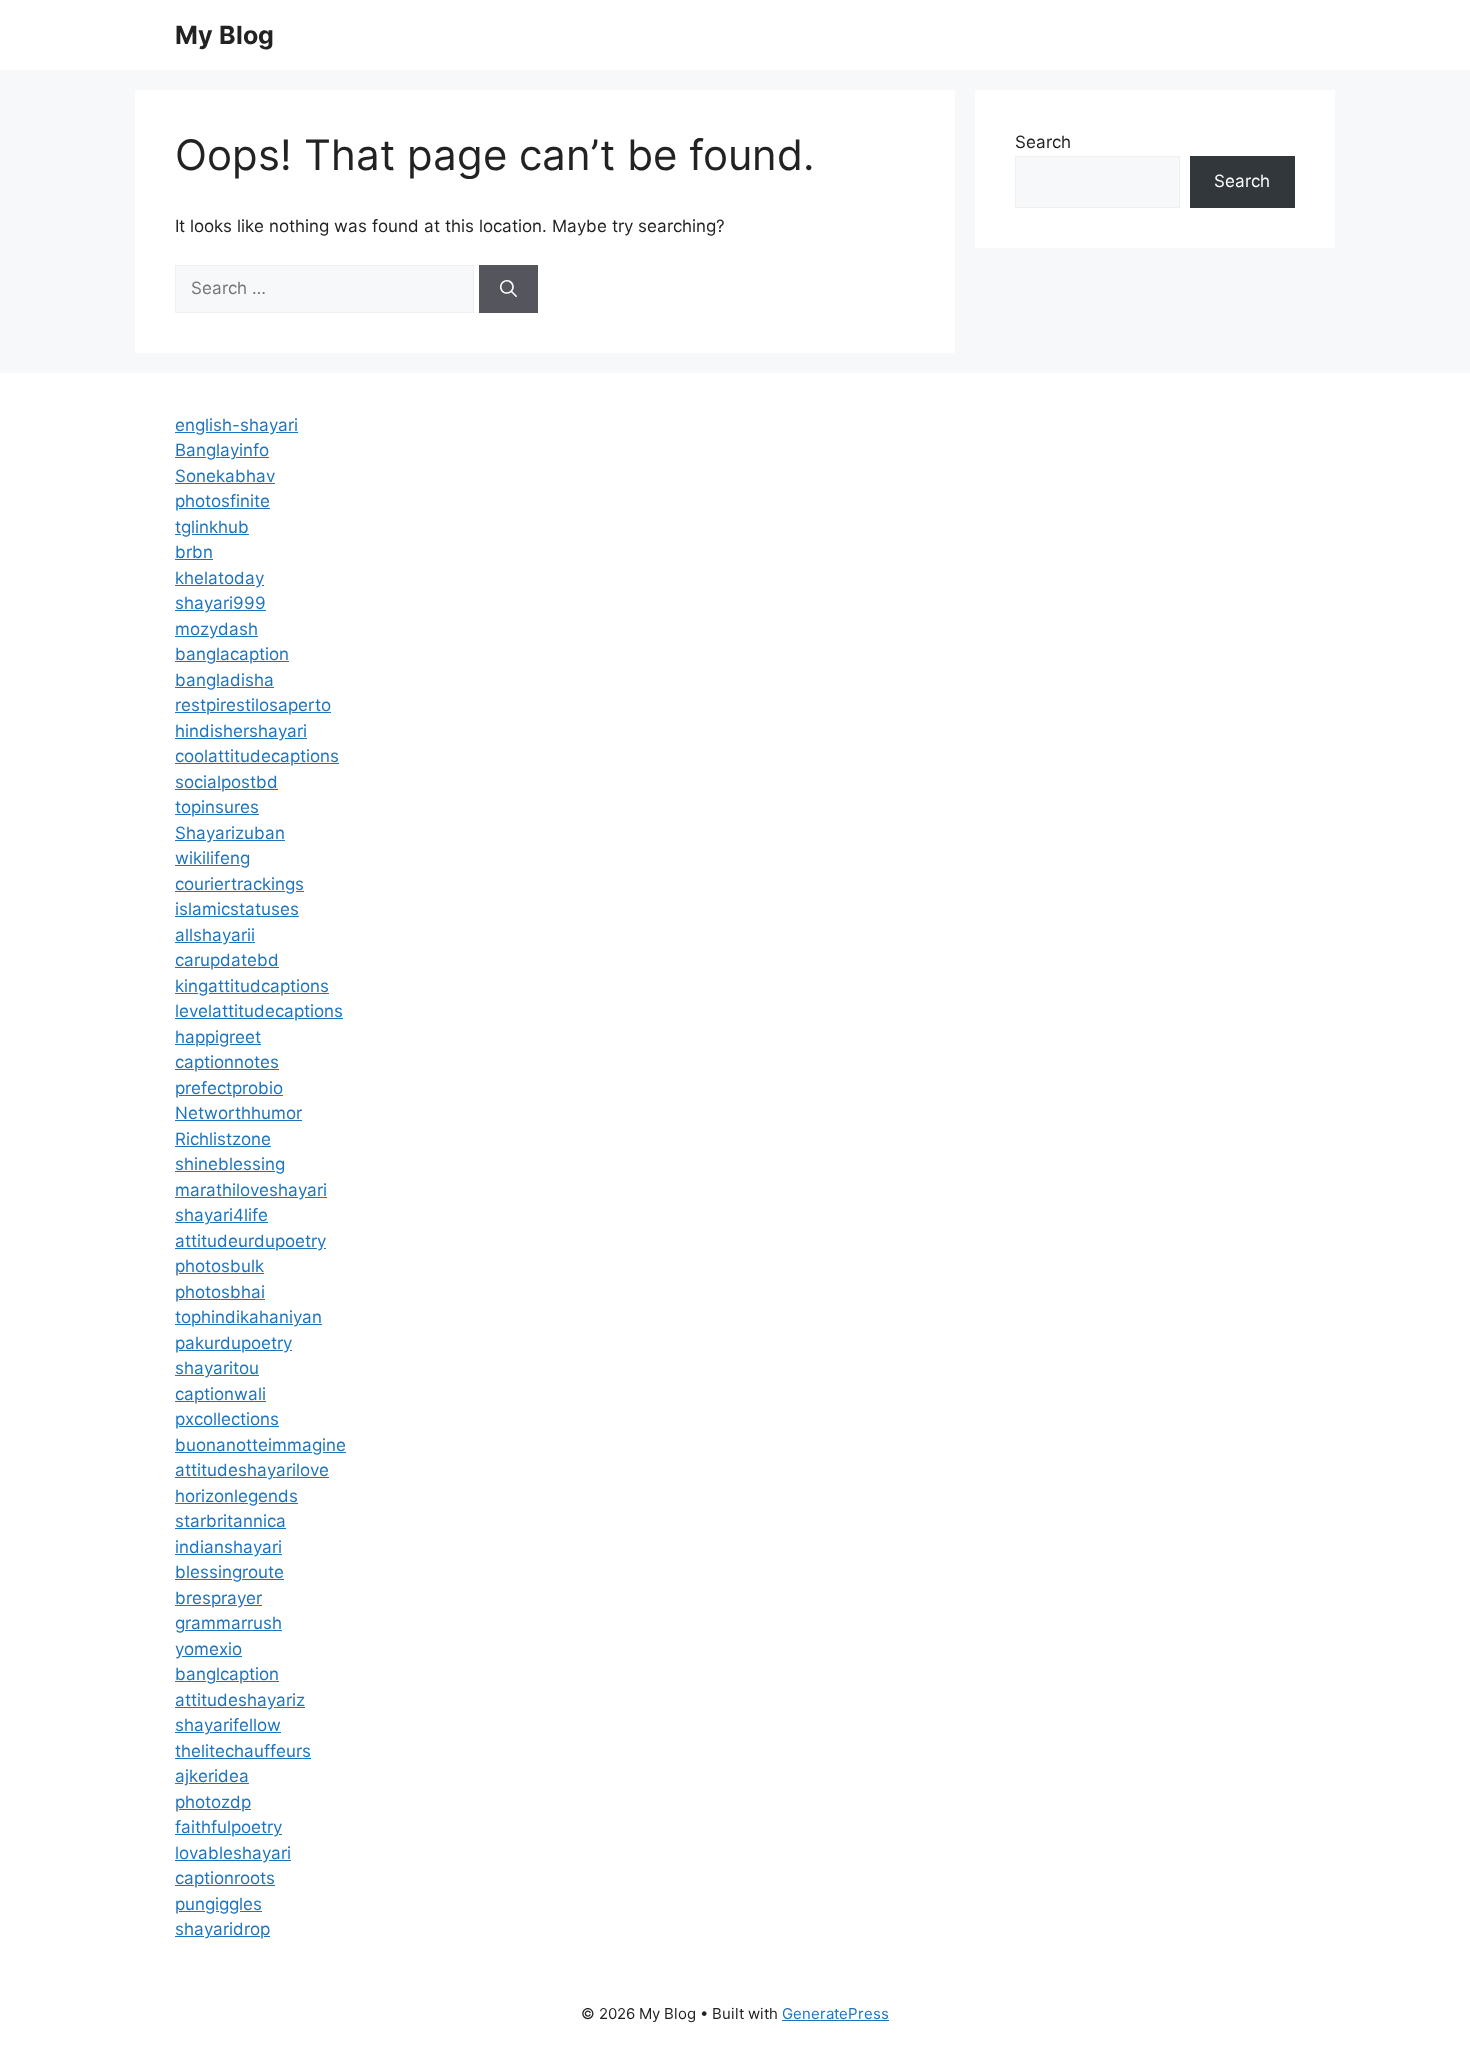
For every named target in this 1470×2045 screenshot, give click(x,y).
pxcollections (227, 1419)
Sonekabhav (225, 476)
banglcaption (227, 1674)
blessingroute (229, 1572)
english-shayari (236, 425)
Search (1043, 142)
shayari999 (220, 603)
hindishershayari (241, 731)
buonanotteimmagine (260, 1445)
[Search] (508, 289)
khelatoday (219, 578)
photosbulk (219, 1266)
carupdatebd (227, 960)
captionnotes (227, 1062)
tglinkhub (212, 527)
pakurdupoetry (233, 1343)
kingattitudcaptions (252, 986)
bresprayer (218, 1598)
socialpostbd (226, 782)
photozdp (213, 1802)
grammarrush (228, 1623)
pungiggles (218, 1904)
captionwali (220, 1394)
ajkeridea (212, 1776)
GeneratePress (835, 2013)
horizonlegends (236, 1496)
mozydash (216, 629)
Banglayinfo (222, 450)
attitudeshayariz (240, 1700)
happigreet (218, 1037)
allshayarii (215, 935)
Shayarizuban (230, 833)
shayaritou (217, 1368)
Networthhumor (238, 1113)
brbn (194, 552)
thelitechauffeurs (243, 1751)
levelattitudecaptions (259, 1011)
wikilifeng (212, 858)
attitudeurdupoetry (250, 1241)
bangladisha (224, 680)
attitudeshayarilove (252, 1470)
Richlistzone (223, 1139)
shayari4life (221, 1215)
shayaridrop (222, 1929)
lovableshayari (233, 1853)
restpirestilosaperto (253, 705)
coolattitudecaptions (257, 756)
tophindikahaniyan (248, 1317)
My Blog (224, 35)
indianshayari (228, 1547)
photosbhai (220, 1292)
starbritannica (230, 1521)
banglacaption (232, 654)
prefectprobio (229, 1088)
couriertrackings (239, 884)
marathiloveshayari (251, 1190)
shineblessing (230, 1164)
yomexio (208, 1649)
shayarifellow (228, 1725)
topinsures (217, 807)
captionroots (225, 1878)
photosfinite (222, 501)
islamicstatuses (237, 909)
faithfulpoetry (228, 1827)
